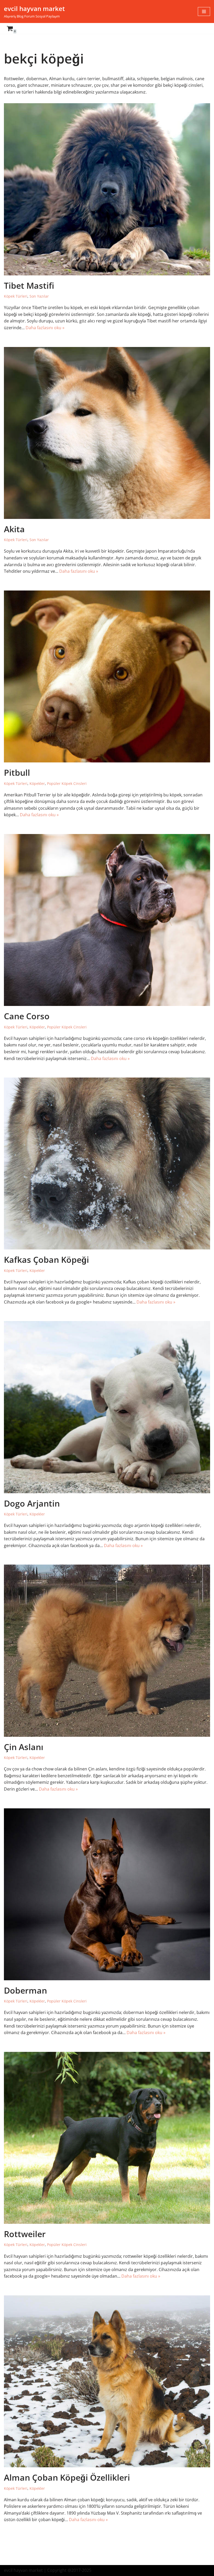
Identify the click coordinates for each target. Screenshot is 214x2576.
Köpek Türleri (16, 296)
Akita (14, 529)
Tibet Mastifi (29, 285)
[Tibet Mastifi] (107, 189)
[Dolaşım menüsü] (204, 11)
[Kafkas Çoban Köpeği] (107, 1163)
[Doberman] (107, 1894)
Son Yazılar (39, 296)
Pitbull (17, 772)
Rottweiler (25, 2234)
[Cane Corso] (107, 920)
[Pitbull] (107, 676)
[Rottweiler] (107, 2138)
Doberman (25, 1990)
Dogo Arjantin (32, 1503)
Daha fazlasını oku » (45, 328)
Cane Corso (27, 1016)
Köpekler (37, 783)
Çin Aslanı (24, 1747)
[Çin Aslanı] (107, 1651)
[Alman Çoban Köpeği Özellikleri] (107, 2381)
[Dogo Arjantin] (107, 1407)
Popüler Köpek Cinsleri (67, 783)
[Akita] (107, 433)
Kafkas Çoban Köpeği (46, 1260)
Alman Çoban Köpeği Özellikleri (67, 2477)
